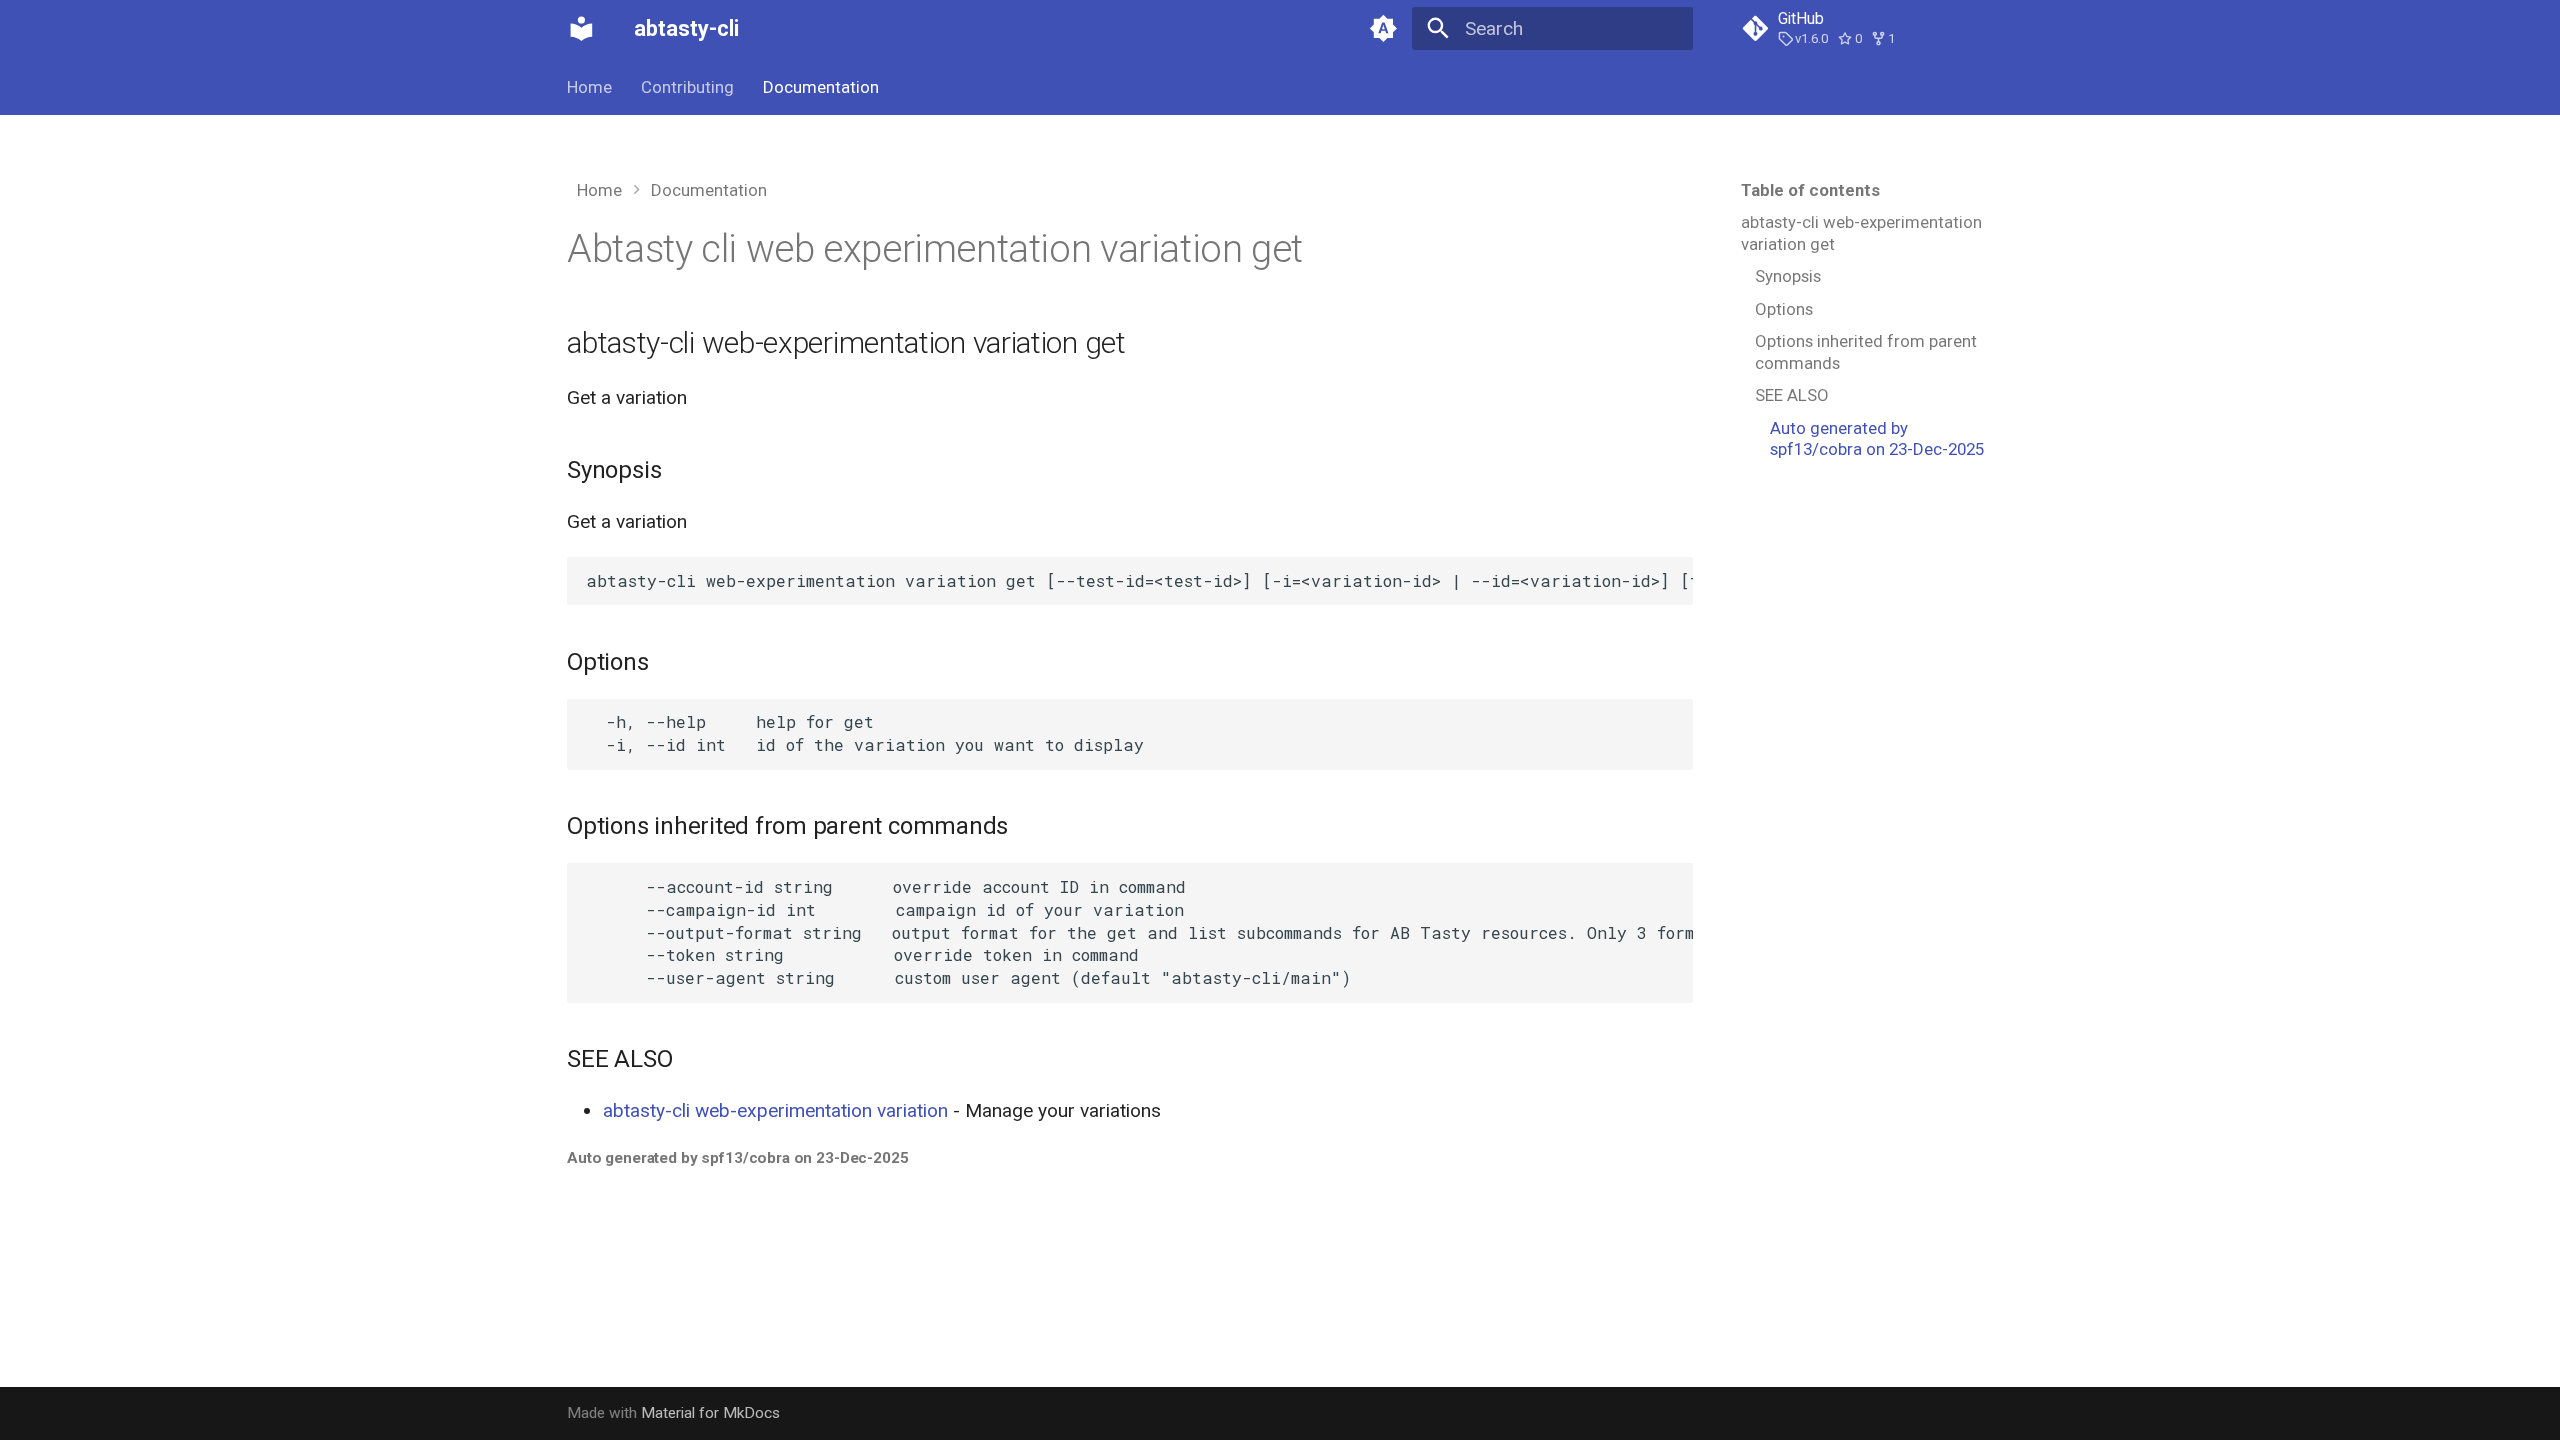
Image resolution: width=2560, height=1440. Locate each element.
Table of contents (1810, 190)
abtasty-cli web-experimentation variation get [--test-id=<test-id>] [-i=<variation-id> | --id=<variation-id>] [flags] (1139, 580)
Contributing (687, 87)
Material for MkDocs (710, 1413)
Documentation (821, 87)
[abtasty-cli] (582, 29)
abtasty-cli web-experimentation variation (775, 1110)
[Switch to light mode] (1383, 29)
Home (589, 87)
